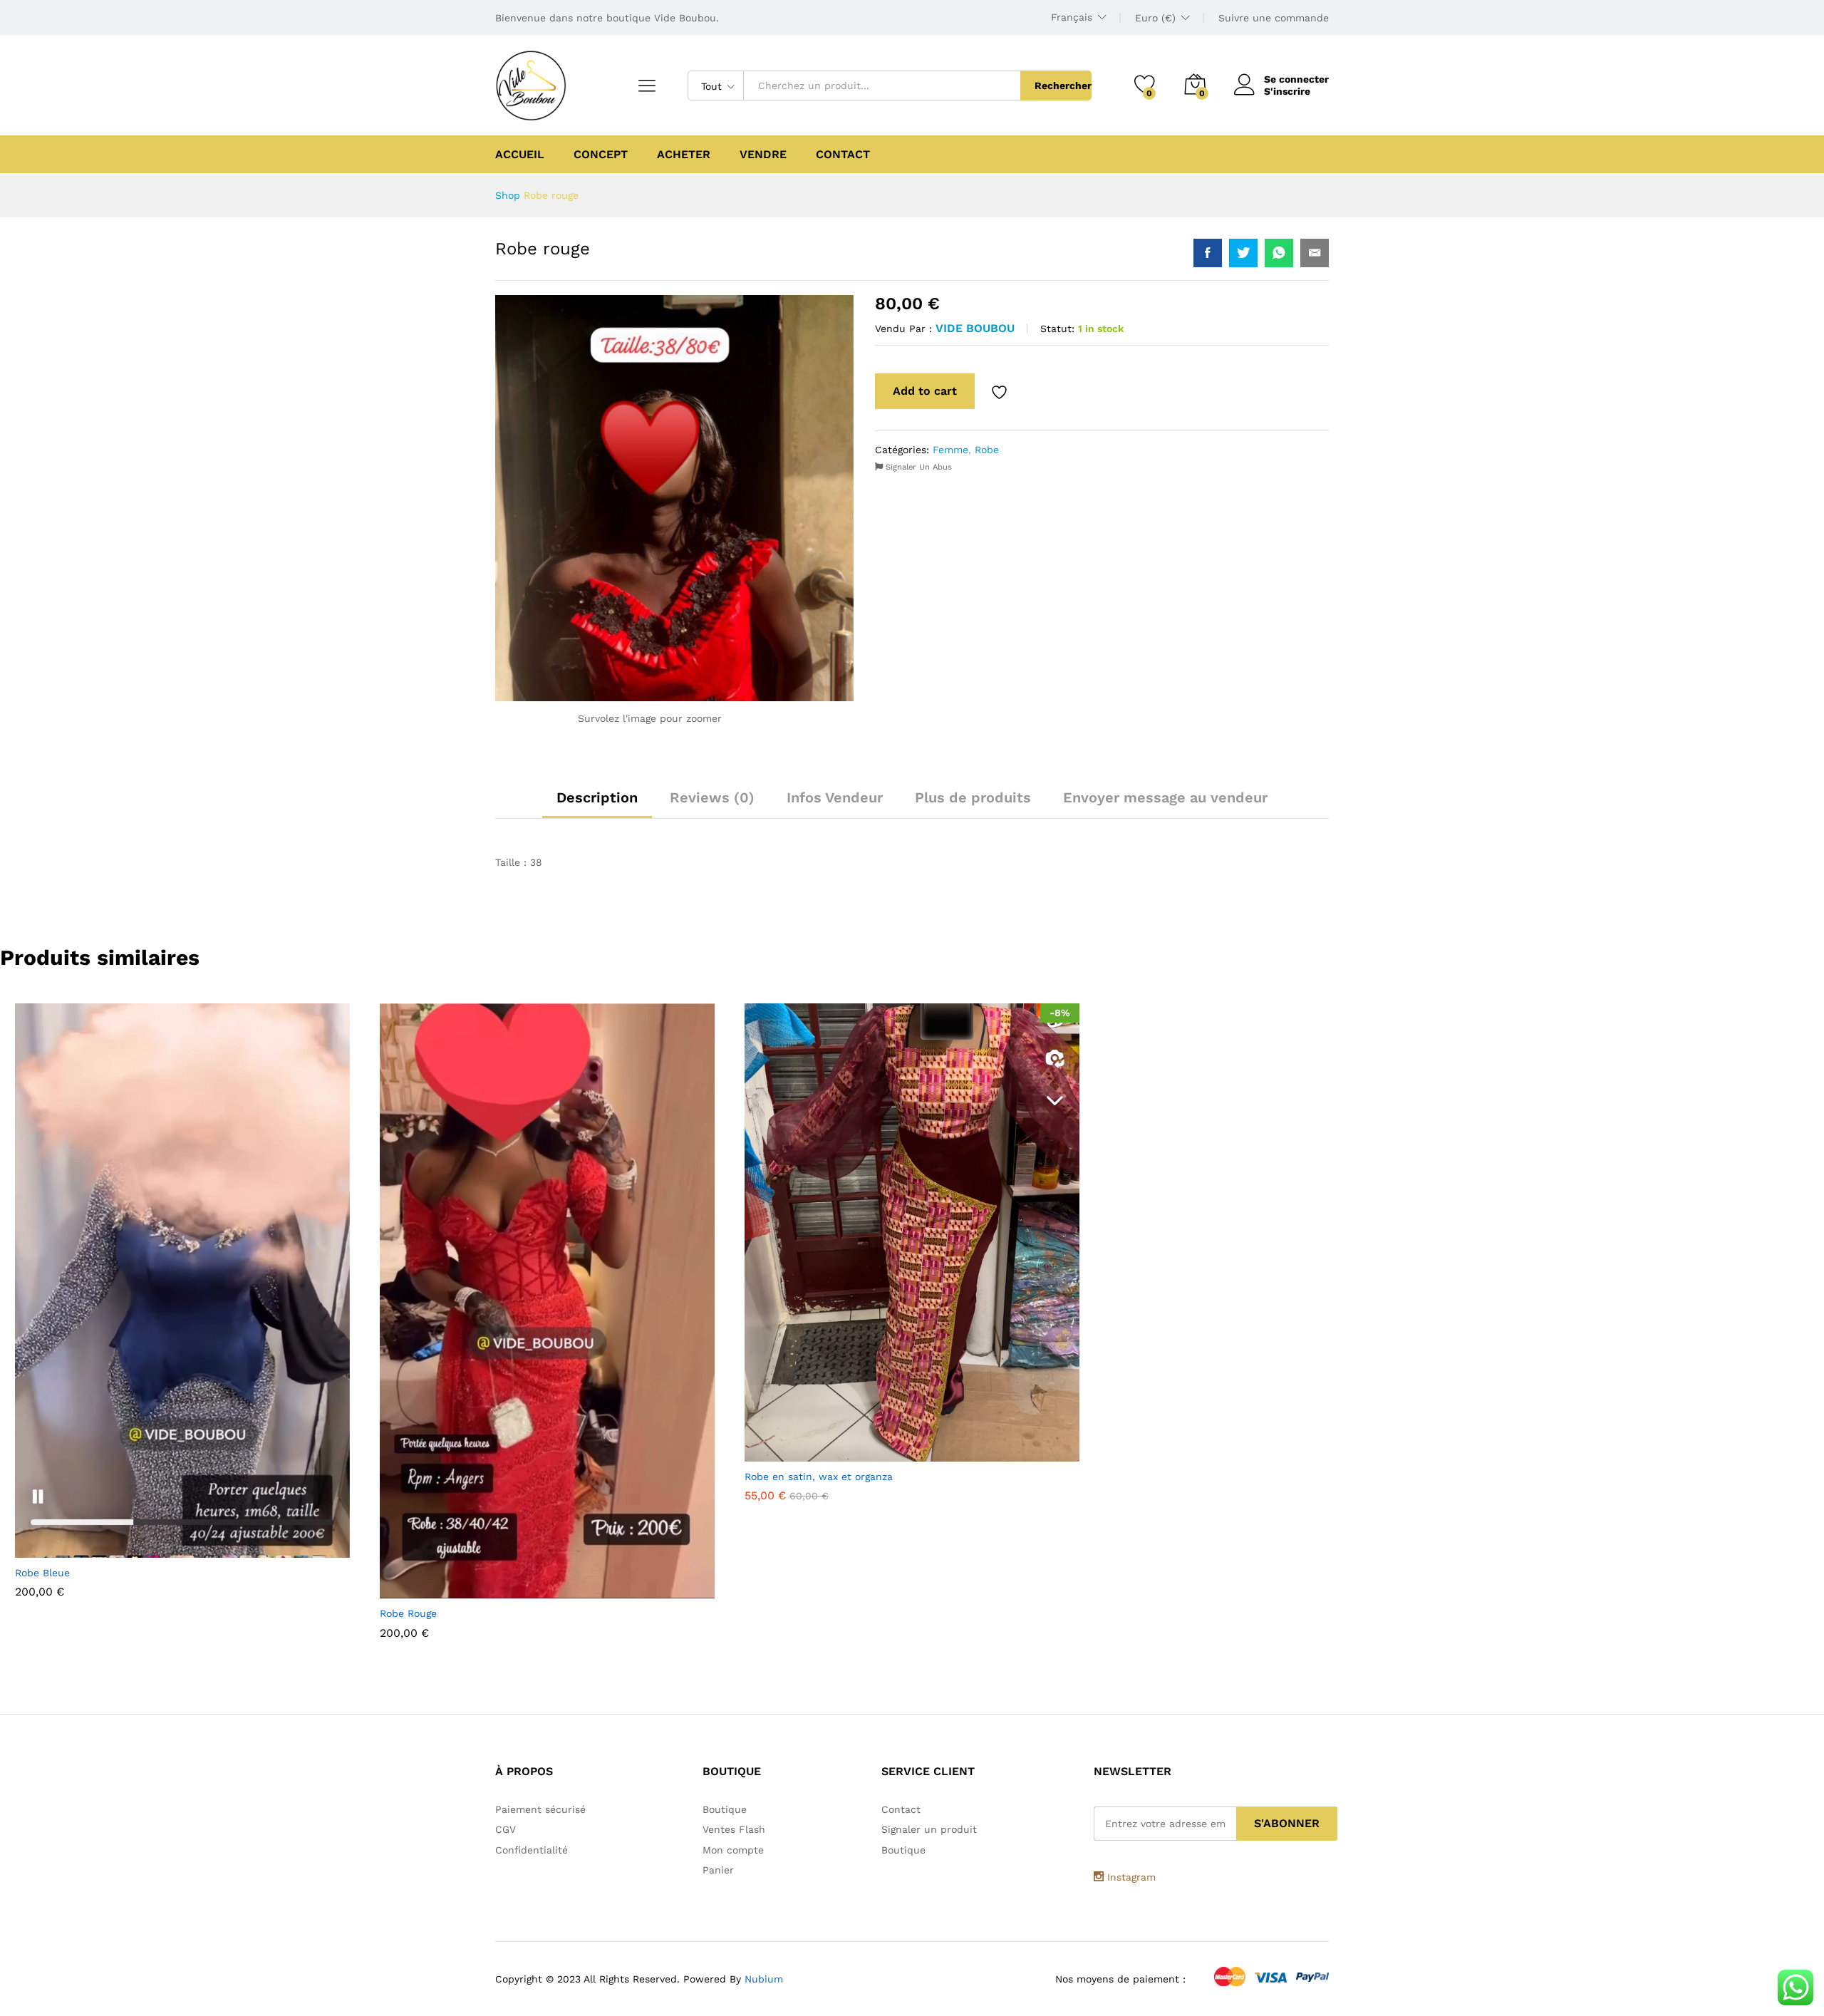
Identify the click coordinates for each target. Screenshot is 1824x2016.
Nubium (764, 1979)
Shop (508, 195)
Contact (843, 155)
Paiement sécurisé (540, 1809)
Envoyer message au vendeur (1165, 797)
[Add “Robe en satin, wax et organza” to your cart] (877, 1453)
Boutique (725, 1809)
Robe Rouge (408, 1613)
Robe (987, 450)
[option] (182, 1304)
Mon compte (733, 1850)
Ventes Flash (734, 1829)
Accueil (520, 155)
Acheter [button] (684, 155)
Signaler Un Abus (917, 467)
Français (1072, 17)
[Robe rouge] (1208, 253)
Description (597, 797)
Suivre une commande (1274, 18)
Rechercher (1063, 86)
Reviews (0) (712, 797)
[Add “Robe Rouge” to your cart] (512, 1590)
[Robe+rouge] (1243, 253)
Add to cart (925, 391)
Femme (950, 450)
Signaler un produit (929, 1829)
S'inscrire (1287, 91)
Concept (601, 155)
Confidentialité (532, 1850)
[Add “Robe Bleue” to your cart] (147, 1549)
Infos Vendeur (835, 797)
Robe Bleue (42, 1573)
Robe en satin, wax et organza (819, 1477)
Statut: (1057, 329)
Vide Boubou (975, 328)
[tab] (597, 804)
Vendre (763, 155)
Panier (718, 1870)
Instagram (1130, 1877)
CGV (506, 1829)
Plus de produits (973, 797)
